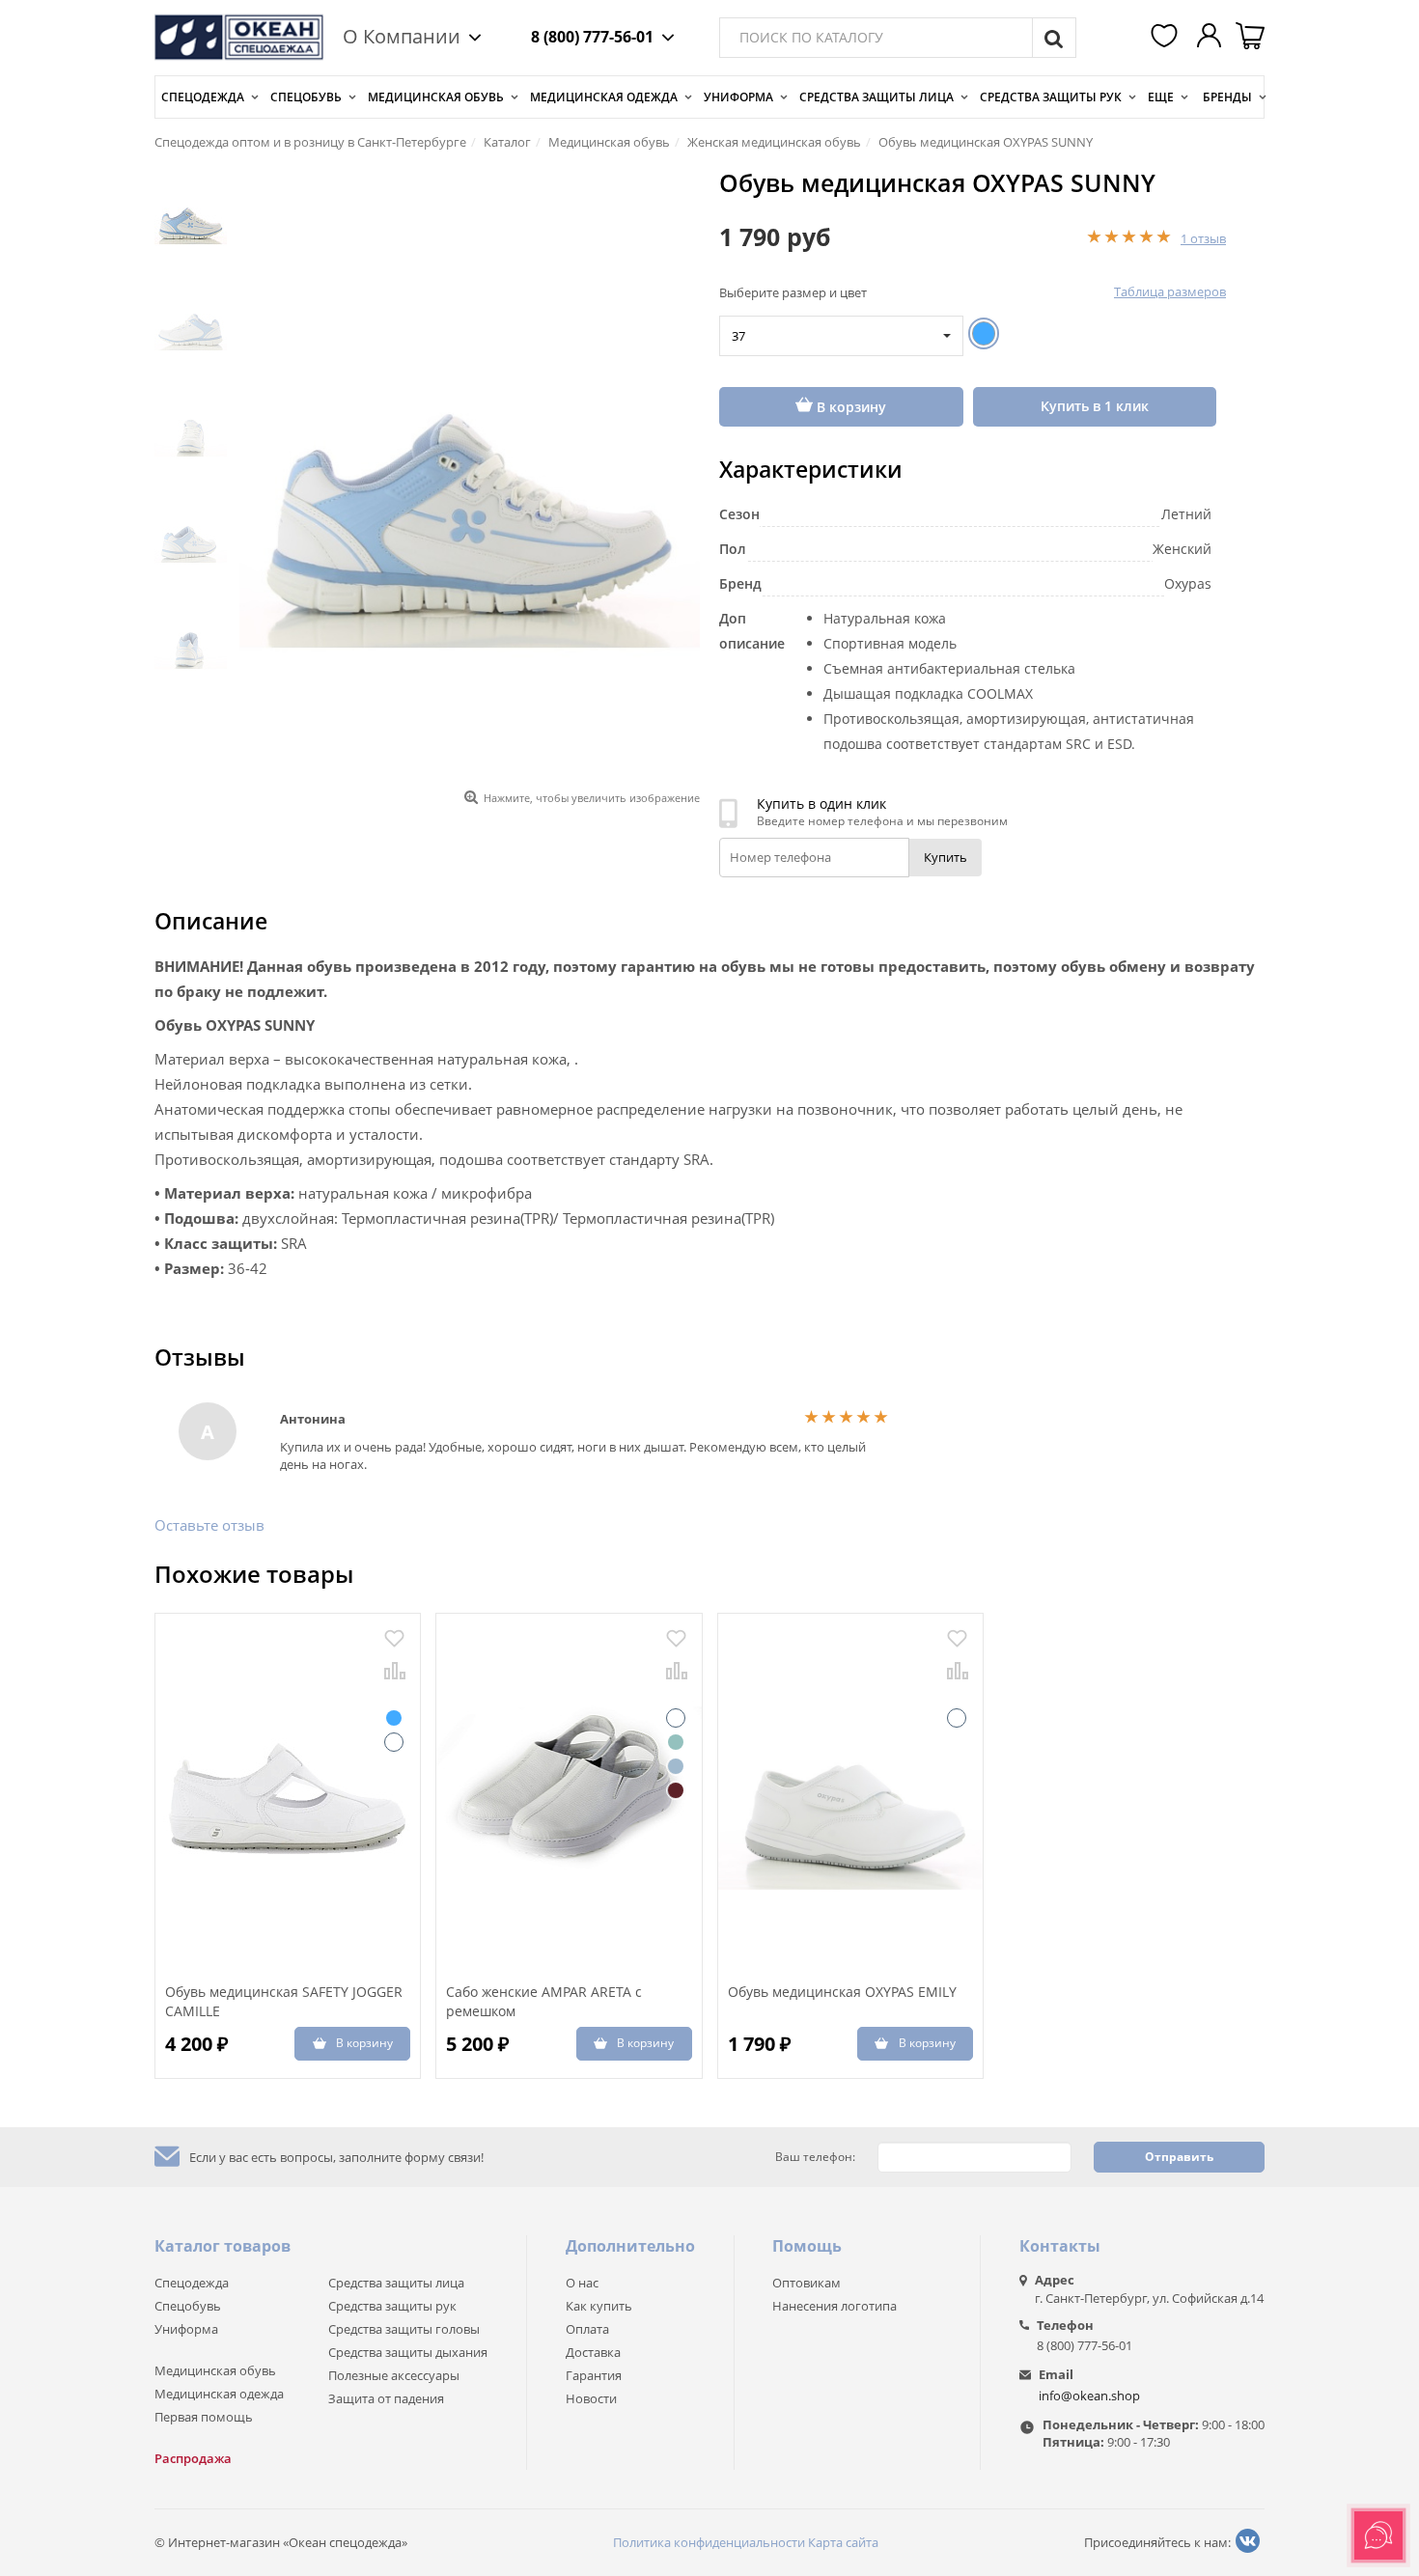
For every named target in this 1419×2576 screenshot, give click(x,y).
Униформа (738, 97)
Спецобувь (306, 97)
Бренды (1227, 97)
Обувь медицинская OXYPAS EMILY (842, 1992)
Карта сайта (843, 2542)
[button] (1167, 38)
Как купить (599, 2306)
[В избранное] (394, 1638)
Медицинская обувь (436, 97)
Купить (946, 857)
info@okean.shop (1089, 2396)
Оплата (587, 2329)
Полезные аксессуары (394, 2375)
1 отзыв (1203, 238)
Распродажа (193, 2458)
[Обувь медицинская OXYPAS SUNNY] (470, 475)
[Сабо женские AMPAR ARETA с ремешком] (569, 1790)
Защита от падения (386, 2398)
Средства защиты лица (876, 97)
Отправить (1179, 2157)
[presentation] (261, 351)
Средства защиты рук (1051, 97)
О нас (582, 2283)
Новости (591, 2398)
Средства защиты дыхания (408, 2352)
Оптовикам (807, 2283)
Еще (1161, 97)
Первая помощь (204, 2417)
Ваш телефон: (815, 2157)
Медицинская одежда (604, 97)
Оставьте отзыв (209, 1525)
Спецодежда (203, 97)
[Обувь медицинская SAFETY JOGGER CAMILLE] (288, 1790)
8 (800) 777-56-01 (592, 37)
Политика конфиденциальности (709, 2542)
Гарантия (594, 2375)
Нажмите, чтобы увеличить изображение (592, 798)
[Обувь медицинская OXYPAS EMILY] (850, 1790)
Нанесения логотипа (835, 2306)
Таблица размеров (1170, 291)
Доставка (593, 2352)
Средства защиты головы (404, 2329)
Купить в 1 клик (1095, 406)
